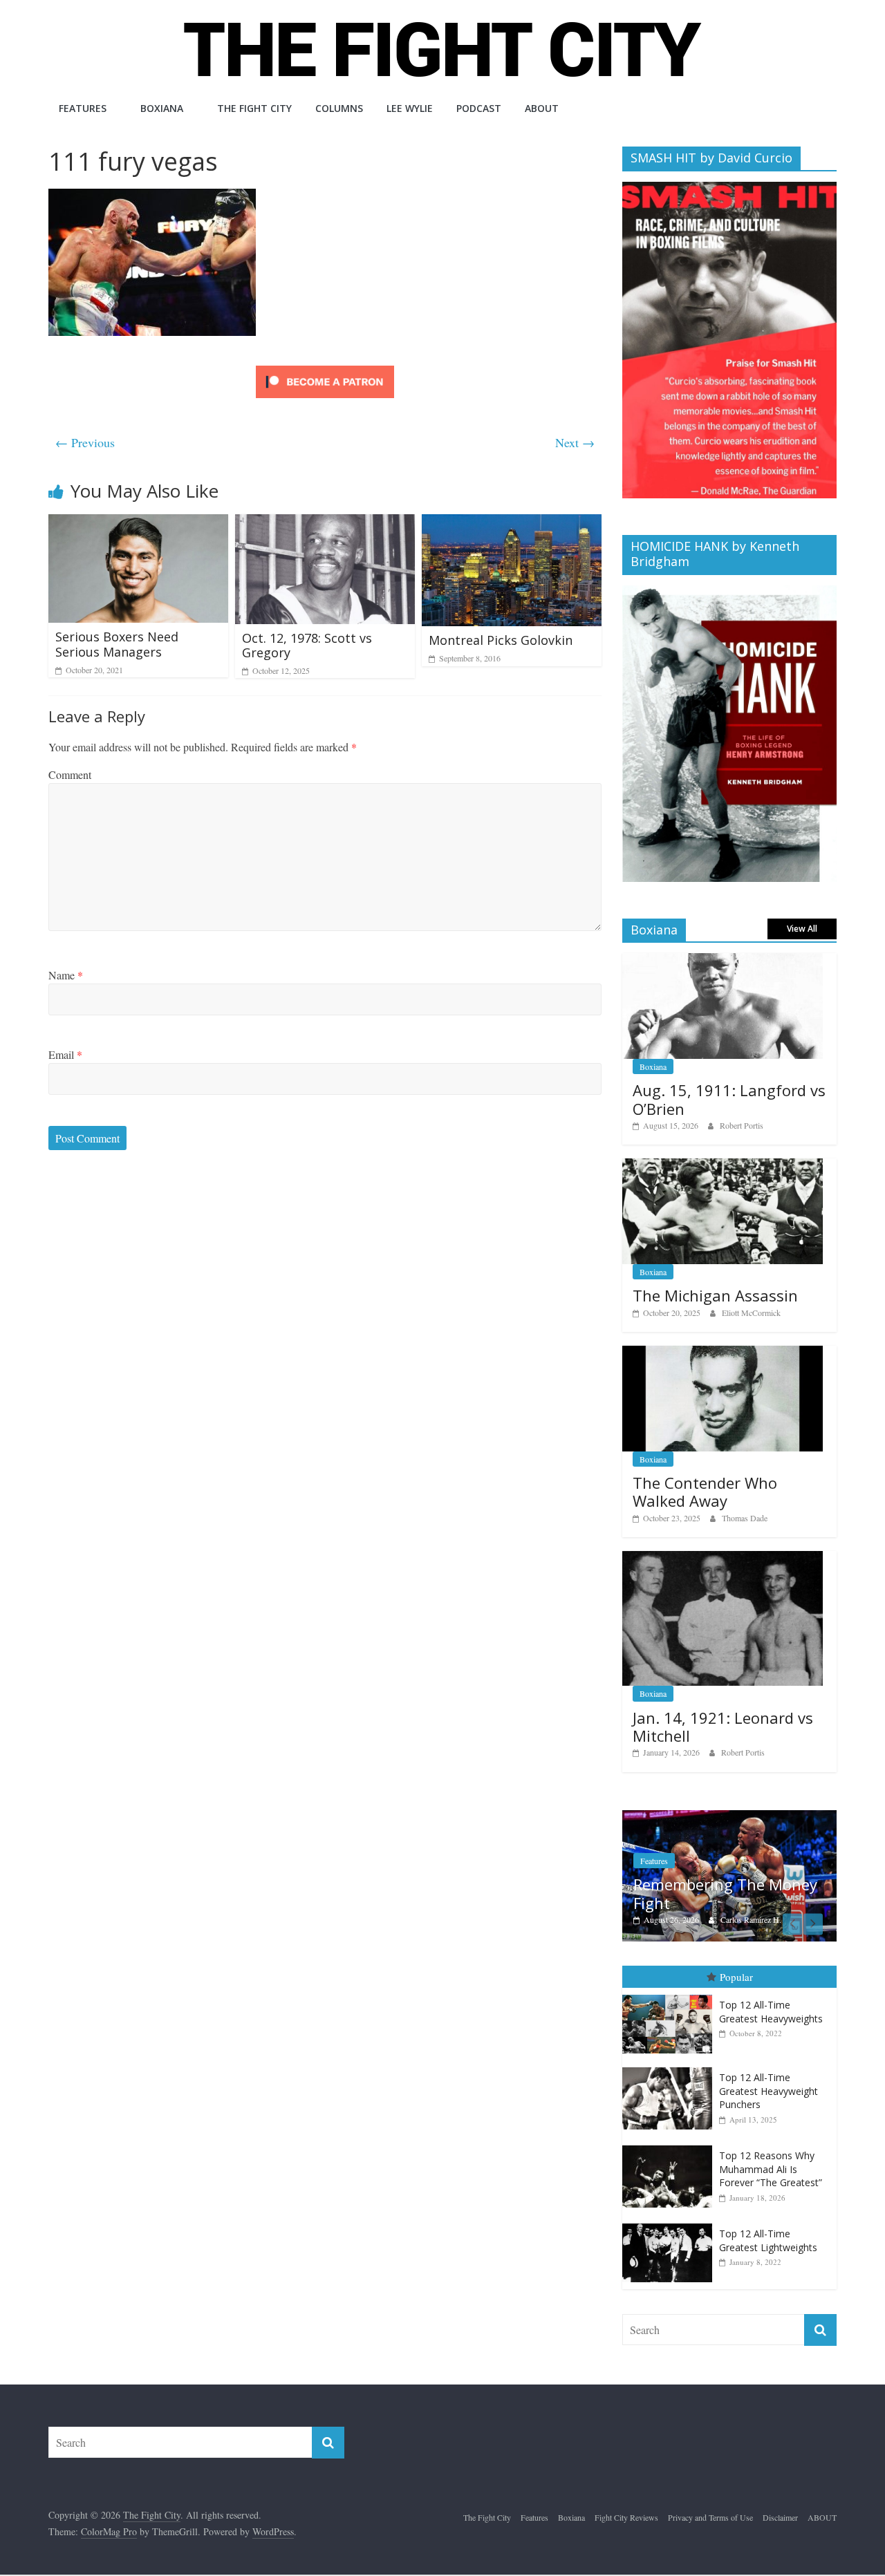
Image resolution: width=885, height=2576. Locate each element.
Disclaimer (780, 2520)
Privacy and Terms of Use (710, 2520)
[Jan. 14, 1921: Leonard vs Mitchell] (723, 1558)
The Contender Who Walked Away (705, 1492)
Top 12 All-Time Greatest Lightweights (768, 2243)
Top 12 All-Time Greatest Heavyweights (771, 2014)
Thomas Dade (745, 1518)
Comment (70, 774)
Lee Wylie (410, 108)
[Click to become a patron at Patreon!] (325, 367)
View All (802, 929)
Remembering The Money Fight (724, 1893)
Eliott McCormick (751, 1313)
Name (66, 975)
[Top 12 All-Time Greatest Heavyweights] (671, 1998)
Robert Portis (742, 1125)
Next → (575, 442)
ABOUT (542, 108)
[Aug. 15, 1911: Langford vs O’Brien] (723, 960)
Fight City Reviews (626, 2520)
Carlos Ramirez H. (749, 1919)
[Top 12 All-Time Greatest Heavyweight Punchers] (671, 2070)
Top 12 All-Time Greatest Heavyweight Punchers (768, 2094)
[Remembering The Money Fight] (728, 1817)
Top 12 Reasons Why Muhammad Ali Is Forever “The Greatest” (771, 2172)
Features (83, 108)
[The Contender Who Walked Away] (723, 1353)
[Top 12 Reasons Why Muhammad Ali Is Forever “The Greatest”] (671, 2149)
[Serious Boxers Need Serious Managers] (138, 523)
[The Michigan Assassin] (723, 1166)
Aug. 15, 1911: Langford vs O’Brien (729, 1099)
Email (65, 1054)
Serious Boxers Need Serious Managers (117, 644)
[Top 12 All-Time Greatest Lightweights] (671, 2227)
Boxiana (162, 108)
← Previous (85, 442)
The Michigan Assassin (715, 1295)
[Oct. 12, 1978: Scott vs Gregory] (325, 523)
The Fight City (254, 108)
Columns (339, 108)
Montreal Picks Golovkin (501, 640)
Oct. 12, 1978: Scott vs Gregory (307, 646)
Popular (736, 1980)
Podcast (479, 108)
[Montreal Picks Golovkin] (512, 523)
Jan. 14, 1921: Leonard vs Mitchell (723, 1727)
